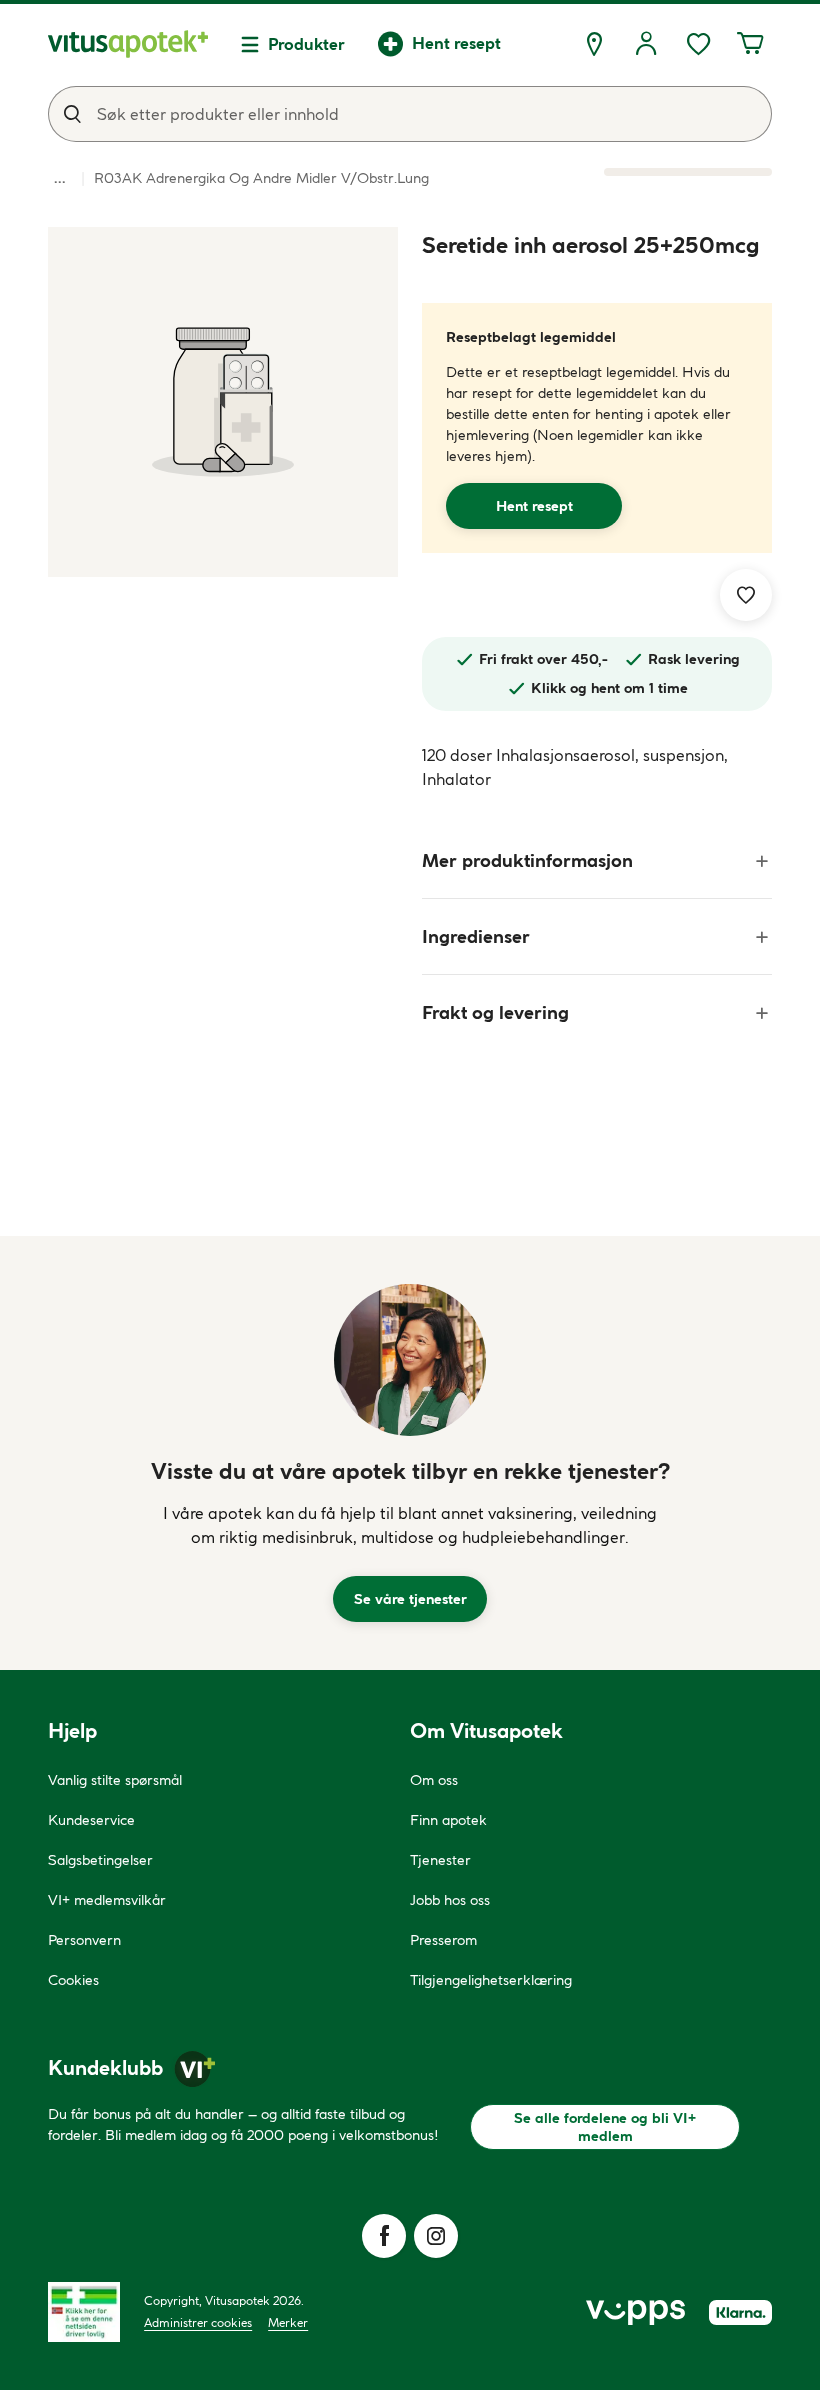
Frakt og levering (495, 1012)
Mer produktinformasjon (527, 860)
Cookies (73, 1980)
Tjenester (440, 1860)
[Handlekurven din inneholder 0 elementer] (750, 44)
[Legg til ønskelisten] (746, 595)
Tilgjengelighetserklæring (491, 1980)
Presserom (443, 1940)
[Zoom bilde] (223, 402)
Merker (288, 2322)
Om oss (434, 1780)
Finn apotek (448, 1820)
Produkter (306, 44)
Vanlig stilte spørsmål (115, 1780)
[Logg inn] (646, 44)
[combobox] (410, 114)
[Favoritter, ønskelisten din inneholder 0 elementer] (698, 44)
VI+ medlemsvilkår (107, 1900)
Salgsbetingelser (100, 1860)
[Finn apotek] (594, 44)
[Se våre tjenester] (410, 1360)
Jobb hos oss (450, 1900)
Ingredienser (476, 936)
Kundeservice (91, 1820)
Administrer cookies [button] (198, 2322)
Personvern (84, 1940)
